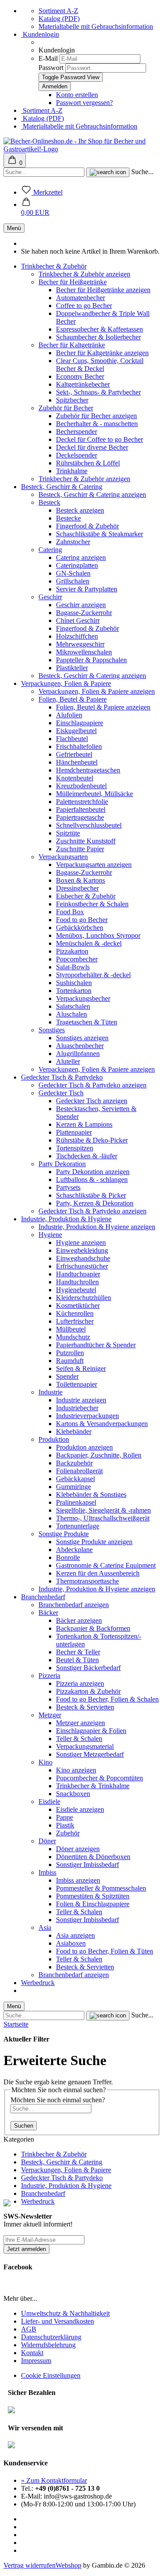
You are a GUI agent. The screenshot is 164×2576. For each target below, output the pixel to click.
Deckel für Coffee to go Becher (99, 439)
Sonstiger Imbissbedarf (87, 1865)
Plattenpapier (74, 1132)
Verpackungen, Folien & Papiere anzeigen (97, 691)
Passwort (51, 68)
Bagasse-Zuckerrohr (84, 613)
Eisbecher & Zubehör (86, 896)
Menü (14, 228)
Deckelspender (77, 455)
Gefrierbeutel (74, 754)
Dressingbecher (77, 888)
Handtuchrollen (77, 1282)
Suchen (24, 2126)
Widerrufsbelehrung (48, 2345)
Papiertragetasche (80, 817)
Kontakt (32, 2353)
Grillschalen (73, 581)
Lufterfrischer (75, 1321)
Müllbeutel (71, 1329)
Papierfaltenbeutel (81, 809)
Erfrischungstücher (82, 1266)
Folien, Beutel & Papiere (73, 699)
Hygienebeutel (76, 1290)
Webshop (68, 2565)
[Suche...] (108, 172)
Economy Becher (80, 376)
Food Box (70, 912)
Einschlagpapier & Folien (91, 1731)
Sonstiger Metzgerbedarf (90, 1754)
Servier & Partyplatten (87, 589)
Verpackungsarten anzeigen (94, 865)
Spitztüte (68, 833)
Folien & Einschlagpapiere (93, 1904)
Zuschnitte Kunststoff (86, 841)
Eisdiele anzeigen (80, 1809)
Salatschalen (73, 1006)
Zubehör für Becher (66, 408)
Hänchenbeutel (77, 762)
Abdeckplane (74, 1550)
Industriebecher (77, 1408)
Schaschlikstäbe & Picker (91, 1195)
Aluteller (68, 1061)
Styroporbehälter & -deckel (93, 975)
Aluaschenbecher (80, 1046)
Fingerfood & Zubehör (87, 526)
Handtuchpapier (78, 1274)
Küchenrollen (75, 1313)
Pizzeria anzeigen (80, 1683)
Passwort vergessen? (84, 103)
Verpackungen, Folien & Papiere (66, 683)
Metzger (50, 1715)
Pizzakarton (72, 951)
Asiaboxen (71, 1943)
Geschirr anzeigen (81, 605)
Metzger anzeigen (80, 1723)
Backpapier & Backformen (93, 1628)
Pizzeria (49, 1676)
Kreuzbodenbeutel (81, 786)
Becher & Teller (78, 1652)
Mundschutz (73, 1337)
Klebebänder (74, 1431)
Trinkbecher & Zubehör (54, 266)
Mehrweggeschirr (80, 644)
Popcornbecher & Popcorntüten (99, 1778)
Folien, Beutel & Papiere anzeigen (103, 707)
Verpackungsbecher (83, 998)
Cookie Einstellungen (51, 2375)
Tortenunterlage (78, 1526)
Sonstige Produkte (64, 1534)
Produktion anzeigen (84, 1447)
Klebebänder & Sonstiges (91, 1494)
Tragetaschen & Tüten (87, 1022)
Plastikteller (72, 668)
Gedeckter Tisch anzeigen (92, 1101)
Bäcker (48, 1613)
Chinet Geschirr (78, 620)
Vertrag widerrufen (30, 2565)
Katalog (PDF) (59, 19)
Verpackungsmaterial (85, 1746)
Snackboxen (73, 1794)
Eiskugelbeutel (76, 731)
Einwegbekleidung (82, 1250)
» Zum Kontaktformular (54, 2480)
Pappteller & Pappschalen (91, 660)
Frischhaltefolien (79, 746)
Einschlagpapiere (80, 723)
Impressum (36, 2361)
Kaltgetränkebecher (83, 384)
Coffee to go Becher (84, 306)
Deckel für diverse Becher (92, 447)
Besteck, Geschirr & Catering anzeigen (92, 495)
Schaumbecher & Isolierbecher (98, 337)
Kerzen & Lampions (84, 1124)
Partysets (68, 1187)
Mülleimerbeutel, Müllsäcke (94, 794)
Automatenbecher (80, 298)
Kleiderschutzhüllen (84, 1298)
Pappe (65, 1817)
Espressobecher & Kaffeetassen (99, 329)
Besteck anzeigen (80, 510)
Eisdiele (49, 1802)
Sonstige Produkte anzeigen (94, 1542)
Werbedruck (38, 1983)
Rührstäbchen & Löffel (88, 463)
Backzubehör (74, 1463)
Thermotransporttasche (87, 1581)
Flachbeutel (72, 739)
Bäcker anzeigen (79, 1620)
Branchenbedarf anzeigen (74, 1605)
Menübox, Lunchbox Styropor (98, 935)
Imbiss (47, 1872)
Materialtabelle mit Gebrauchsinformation (96, 26)
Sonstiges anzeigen (82, 1038)
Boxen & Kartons (80, 880)
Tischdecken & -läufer (87, 1156)
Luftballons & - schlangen (92, 1180)
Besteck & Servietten (85, 1707)
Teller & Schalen (79, 1739)
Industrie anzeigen (81, 1400)
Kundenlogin (40, 34)
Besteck (49, 502)
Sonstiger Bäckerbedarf (88, 1668)
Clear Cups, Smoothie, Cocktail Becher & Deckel (100, 365)
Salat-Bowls (73, 967)
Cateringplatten (77, 565)
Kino (45, 1762)
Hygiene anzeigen (81, 1243)
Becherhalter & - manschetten (97, 424)
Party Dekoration (62, 1164)
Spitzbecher (72, 400)
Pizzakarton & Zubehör (88, 1691)
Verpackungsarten (63, 857)
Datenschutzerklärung (51, 2337)
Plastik (65, 1825)
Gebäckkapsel (75, 1479)
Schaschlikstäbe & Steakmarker (99, 534)
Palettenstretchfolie (82, 802)
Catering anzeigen (81, 557)
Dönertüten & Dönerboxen (93, 1857)
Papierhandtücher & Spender (96, 1345)
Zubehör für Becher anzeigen (96, 416)
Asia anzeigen (75, 1935)
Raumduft (70, 1361)
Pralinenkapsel (76, 1502)
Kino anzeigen (76, 1770)
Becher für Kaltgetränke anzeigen (102, 353)
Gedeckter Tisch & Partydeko (62, 1077)
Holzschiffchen (77, 636)
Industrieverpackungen (87, 1416)
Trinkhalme (72, 471)
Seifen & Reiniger (81, 1368)
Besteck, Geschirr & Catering (62, 487)
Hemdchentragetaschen (88, 770)
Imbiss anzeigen (78, 1880)
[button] (35, 208)
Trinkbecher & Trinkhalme (93, 1786)
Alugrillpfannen (78, 1054)
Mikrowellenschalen (84, 652)
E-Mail (48, 58)
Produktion (54, 1439)
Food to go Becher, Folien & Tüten (105, 1951)
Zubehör (68, 1833)
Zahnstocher (73, 542)
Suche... (142, 172)
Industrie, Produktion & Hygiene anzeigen (97, 1227)
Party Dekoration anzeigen (93, 1172)
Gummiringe (73, 1487)
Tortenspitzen (75, 1148)
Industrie (51, 1392)
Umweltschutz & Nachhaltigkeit (65, 2313)
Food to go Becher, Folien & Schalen (107, 1699)
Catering (50, 550)
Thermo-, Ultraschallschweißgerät (103, 1518)
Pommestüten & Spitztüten (93, 1896)
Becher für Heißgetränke (73, 282)
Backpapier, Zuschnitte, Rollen (99, 1455)
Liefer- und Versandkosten (58, 2321)
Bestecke (68, 518)
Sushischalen (74, 983)
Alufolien (69, 715)
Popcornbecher (77, 959)
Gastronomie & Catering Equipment (106, 1565)
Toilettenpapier (77, 1384)
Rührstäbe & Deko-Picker (92, 1140)
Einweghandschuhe (83, 1258)
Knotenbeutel (75, 778)
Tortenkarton (74, 991)
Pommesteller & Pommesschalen (101, 1888)
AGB (29, 2329)
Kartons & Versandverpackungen (102, 1424)
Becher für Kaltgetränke (72, 345)
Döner (47, 1841)
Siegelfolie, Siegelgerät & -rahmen (103, 1510)
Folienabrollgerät (79, 1471)
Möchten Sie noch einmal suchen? (58, 2100)
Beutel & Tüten (77, 1660)
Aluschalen (72, 1014)
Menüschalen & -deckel (89, 943)
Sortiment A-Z (58, 11)
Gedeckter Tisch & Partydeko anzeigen (92, 1085)
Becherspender (77, 432)
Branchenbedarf (43, 1597)
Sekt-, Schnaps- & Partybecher (98, 392)
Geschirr (50, 597)
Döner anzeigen (78, 1849)
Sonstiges (52, 1030)
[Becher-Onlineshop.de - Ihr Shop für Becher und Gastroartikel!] (82, 149)
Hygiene (50, 1235)
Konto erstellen (77, 95)
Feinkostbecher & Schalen (92, 904)
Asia (45, 1928)
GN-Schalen (73, 573)
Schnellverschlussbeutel (89, 825)
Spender (67, 1376)
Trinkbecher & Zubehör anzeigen (84, 274)
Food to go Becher (82, 920)
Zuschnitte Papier (80, 849)
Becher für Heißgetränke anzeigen (103, 290)
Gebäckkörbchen (80, 928)
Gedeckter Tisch (61, 1093)
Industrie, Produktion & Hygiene (66, 1219)
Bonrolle (68, 1557)
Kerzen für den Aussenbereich (98, 1573)
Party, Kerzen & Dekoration (95, 1203)
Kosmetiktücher (78, 1305)
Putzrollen (70, 1353)
